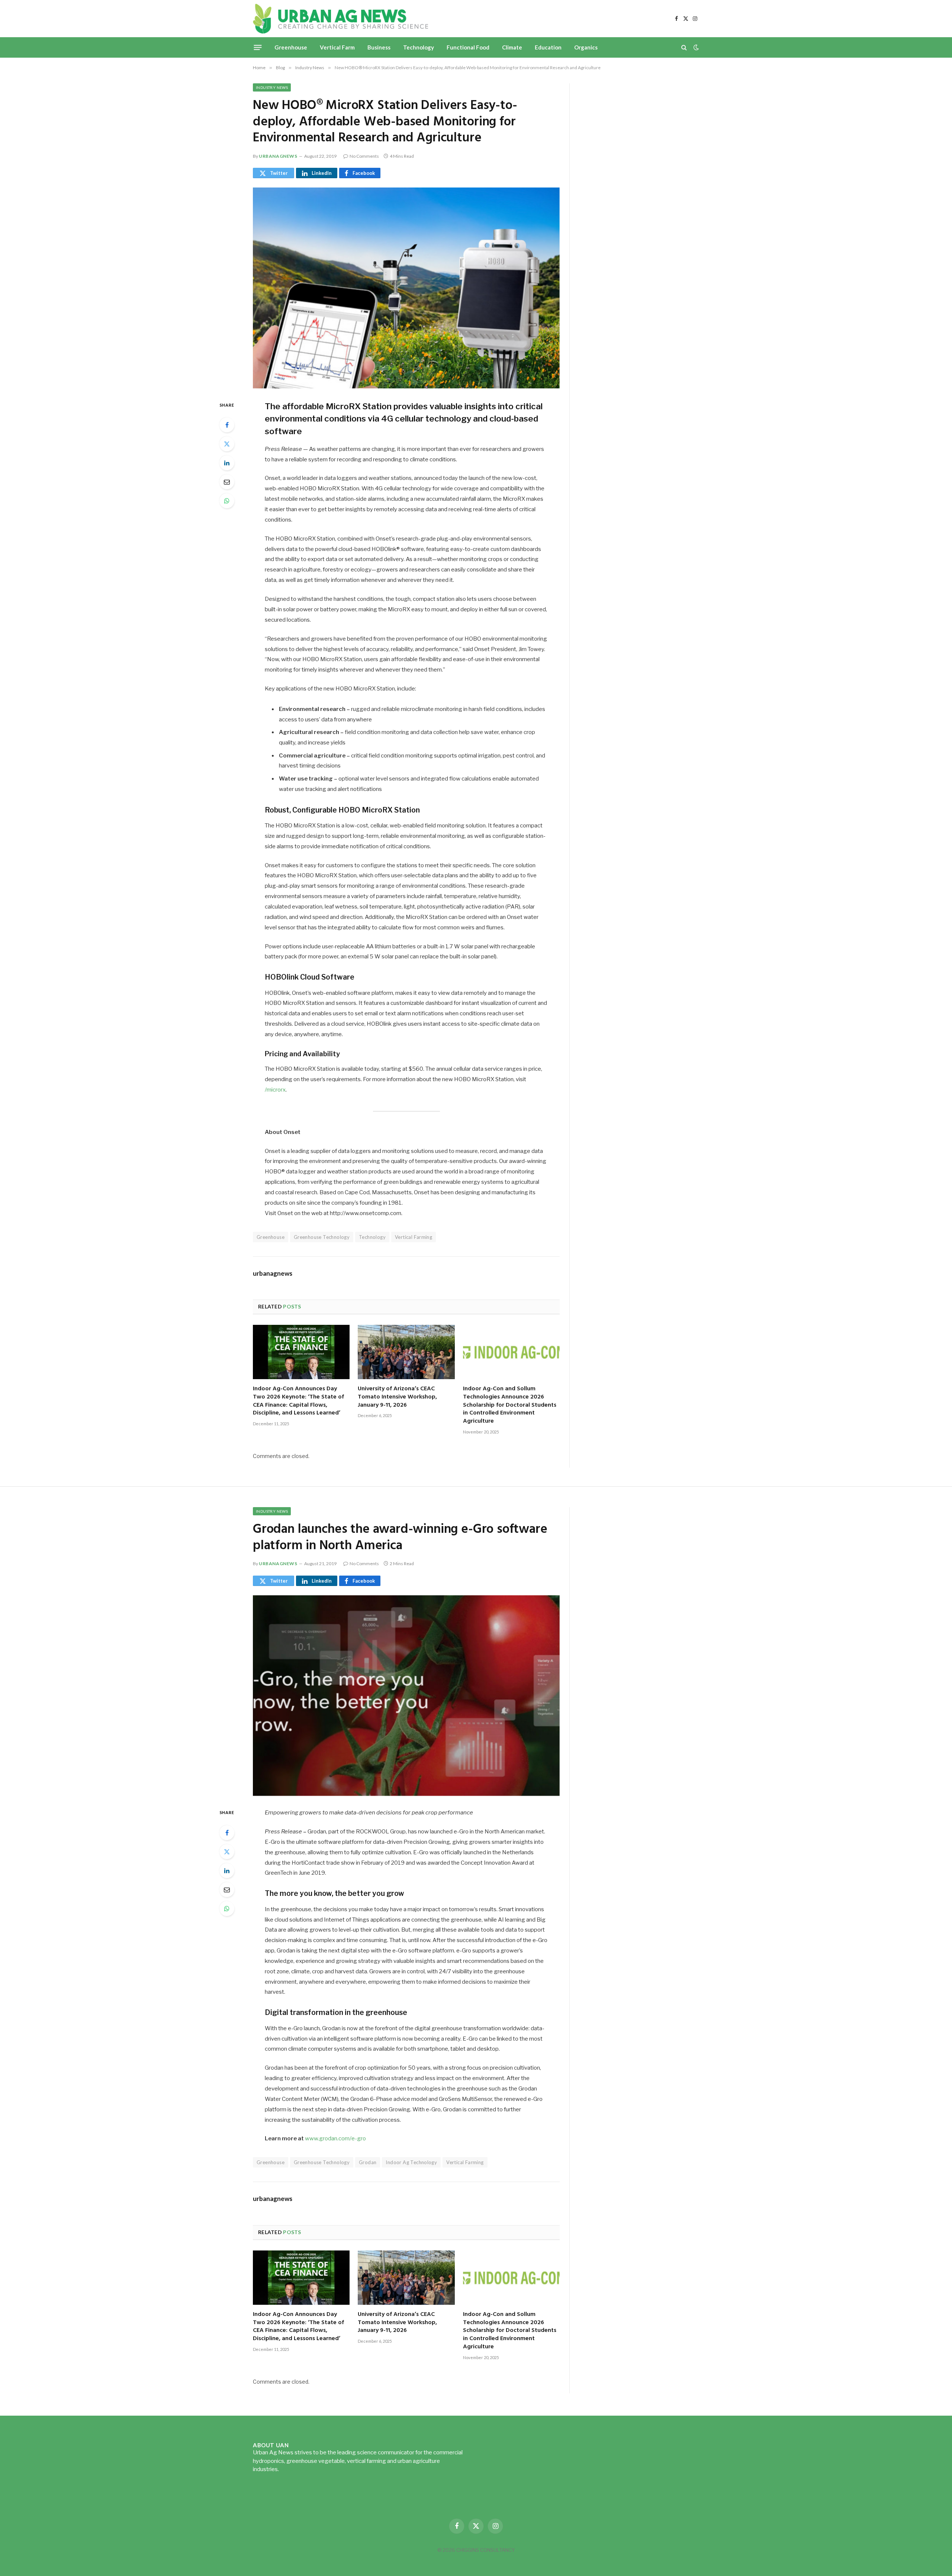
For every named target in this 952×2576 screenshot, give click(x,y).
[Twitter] (227, 444)
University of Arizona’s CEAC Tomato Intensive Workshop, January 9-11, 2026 (397, 1397)
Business (379, 47)
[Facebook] (227, 425)
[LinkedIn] (227, 463)
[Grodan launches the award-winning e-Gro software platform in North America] (406, 1696)
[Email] (227, 482)
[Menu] (258, 47)
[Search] (684, 47)
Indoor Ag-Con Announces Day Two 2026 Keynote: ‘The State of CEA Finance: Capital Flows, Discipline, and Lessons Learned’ (298, 1401)
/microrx (275, 1090)
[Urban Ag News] (340, 19)
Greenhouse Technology (322, 1237)
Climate (512, 47)
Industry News (272, 87)
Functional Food (468, 47)
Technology (419, 47)
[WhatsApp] (227, 501)
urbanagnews (278, 156)
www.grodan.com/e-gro (335, 2138)
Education (548, 47)
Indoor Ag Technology (411, 2162)
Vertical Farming (414, 1237)
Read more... (296, 2469)
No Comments (364, 156)
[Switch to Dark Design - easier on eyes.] (695, 47)
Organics (586, 47)
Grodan (368, 2162)
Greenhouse (291, 47)
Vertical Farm (337, 47)
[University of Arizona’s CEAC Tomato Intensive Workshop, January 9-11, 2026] (406, 1352)
